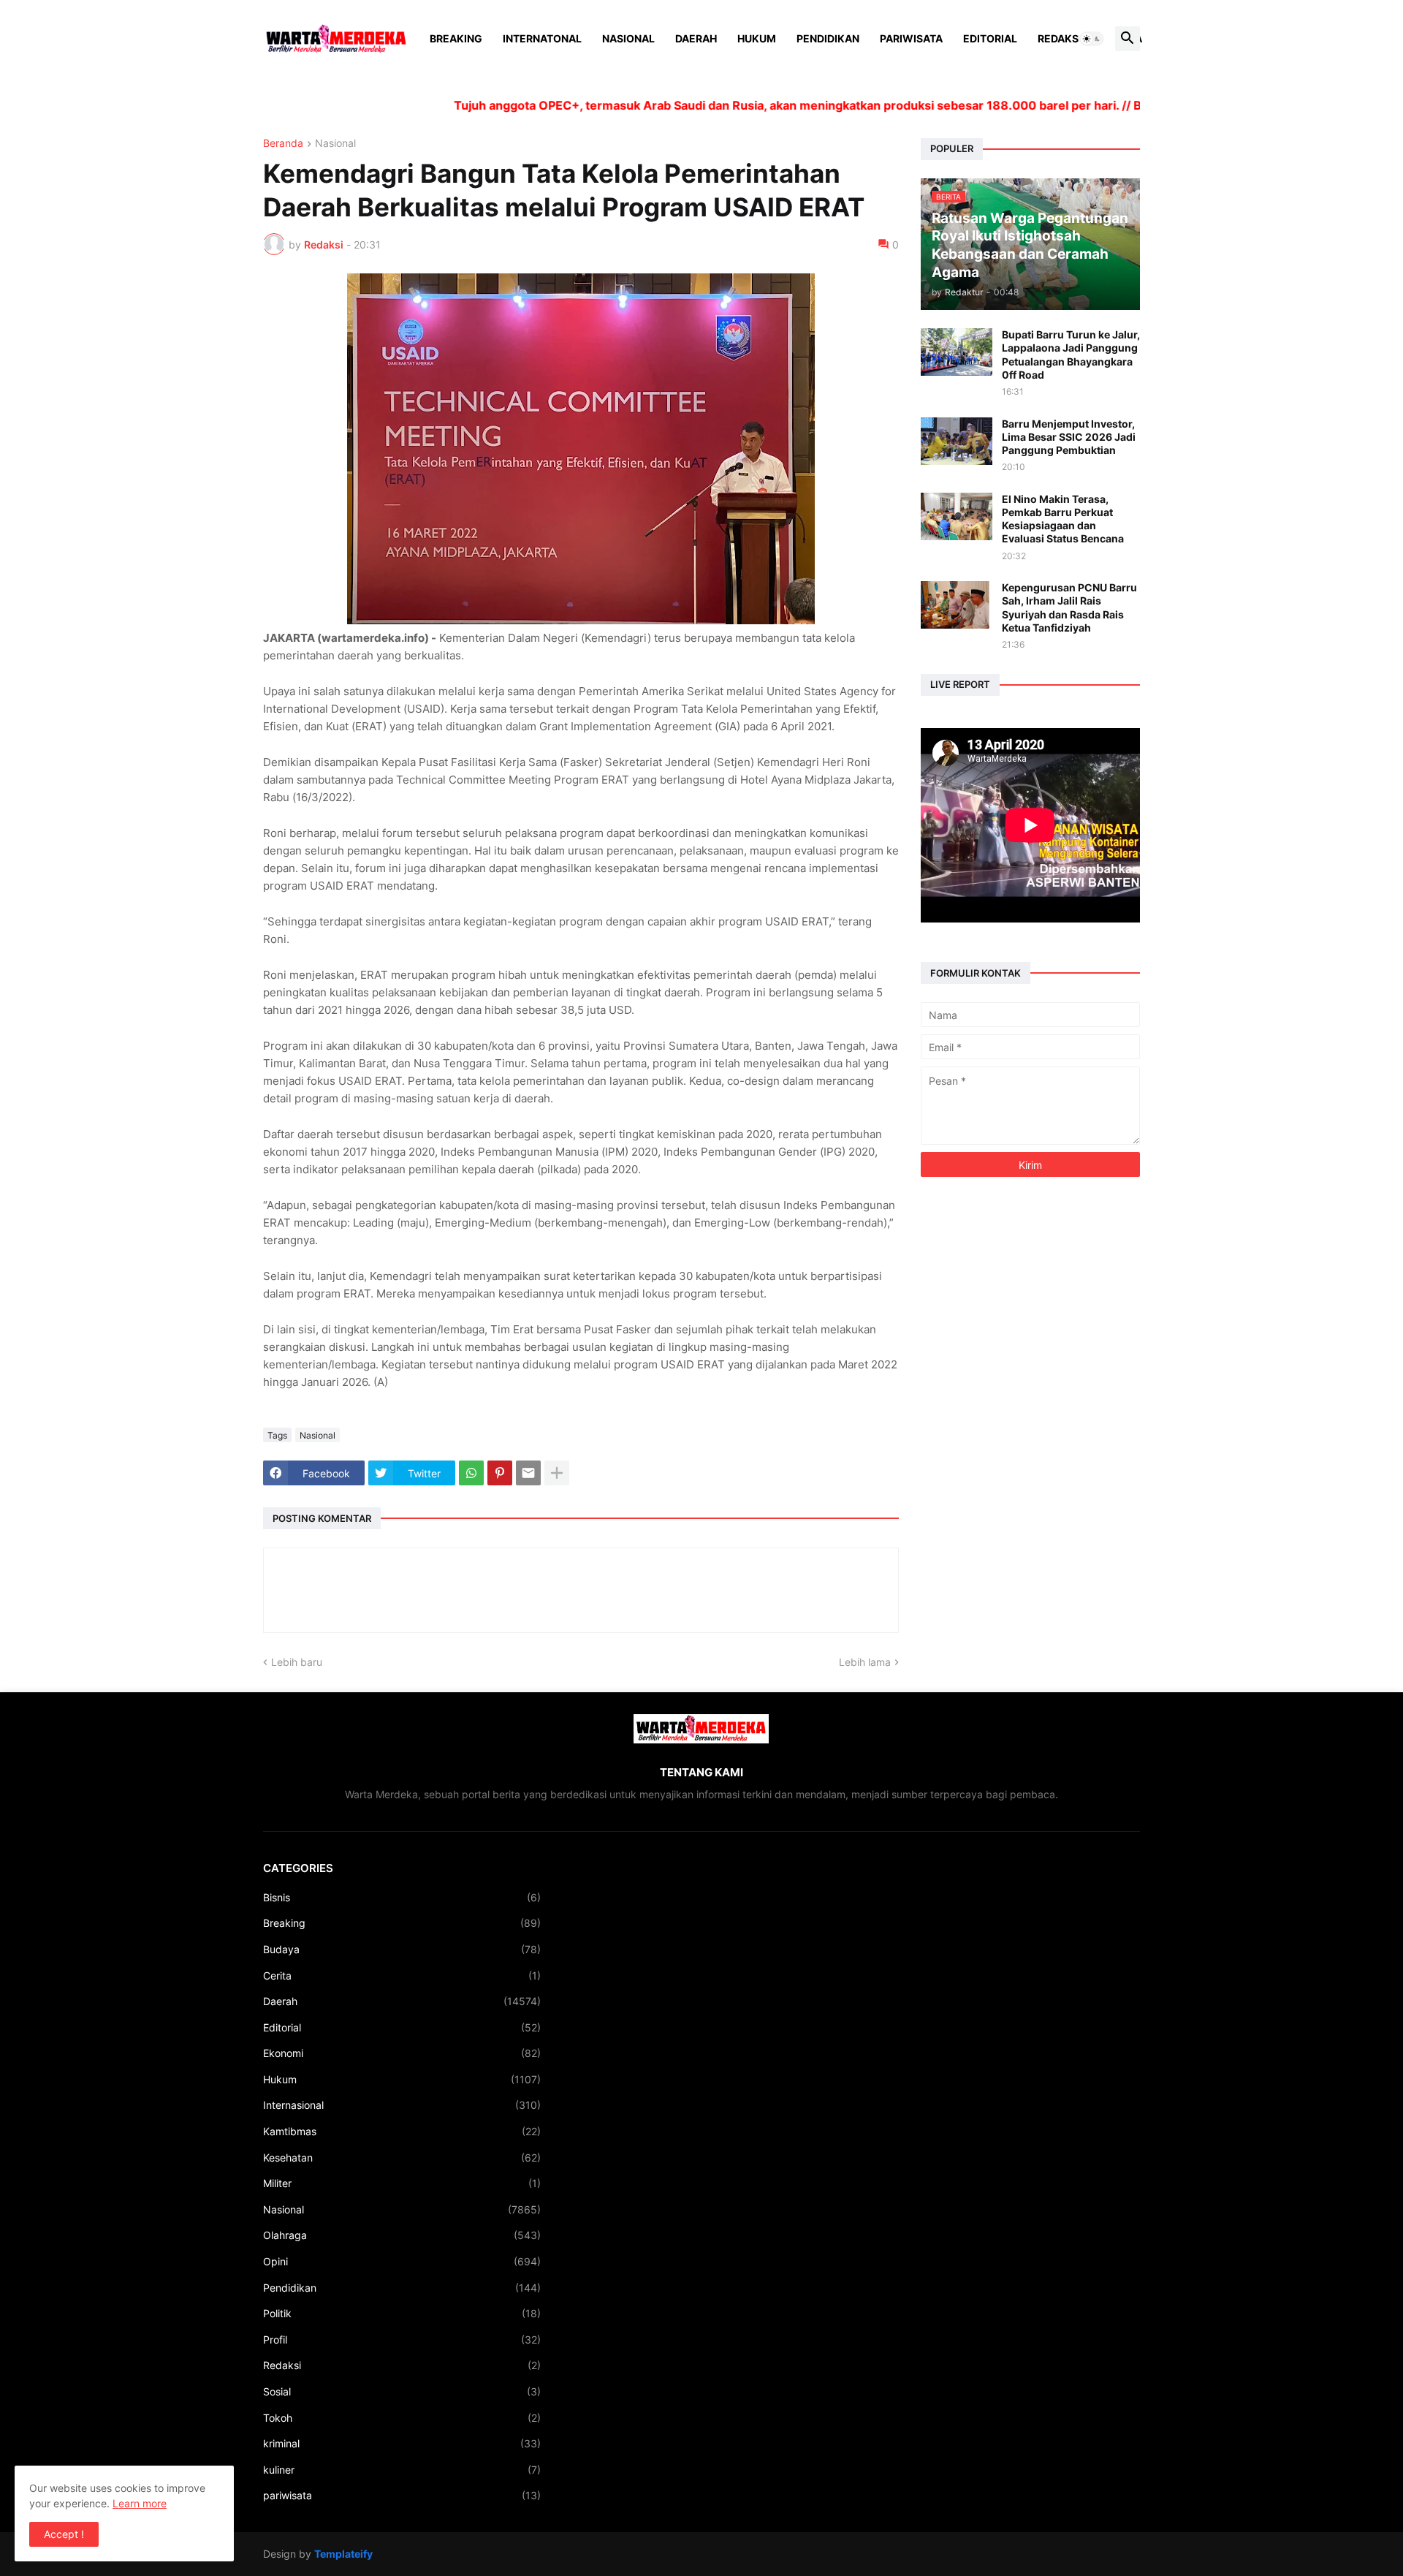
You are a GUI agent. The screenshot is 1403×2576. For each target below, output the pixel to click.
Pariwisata (911, 38)
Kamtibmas (402, 2131)
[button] (1092, 39)
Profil (402, 2340)
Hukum (757, 38)
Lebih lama (865, 1662)
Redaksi (1060, 38)
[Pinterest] (500, 1473)
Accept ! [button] (64, 2534)
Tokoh (402, 2418)
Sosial (402, 2391)
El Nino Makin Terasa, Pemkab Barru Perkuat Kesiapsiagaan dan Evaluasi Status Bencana (1063, 519)
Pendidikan (828, 38)
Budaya (402, 1949)
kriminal (402, 2443)
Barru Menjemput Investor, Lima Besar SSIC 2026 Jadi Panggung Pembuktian (1069, 437)
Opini (402, 2261)
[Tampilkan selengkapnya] (557, 1473)
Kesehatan (402, 2158)
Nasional (628, 38)
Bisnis (402, 1897)
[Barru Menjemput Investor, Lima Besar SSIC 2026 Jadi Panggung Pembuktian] (957, 441)
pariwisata (402, 2495)
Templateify (343, 2554)
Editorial (990, 38)
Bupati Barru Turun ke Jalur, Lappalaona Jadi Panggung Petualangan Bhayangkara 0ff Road (1071, 355)
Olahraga (402, 2235)
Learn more (140, 2503)
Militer (402, 2183)
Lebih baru (297, 1662)
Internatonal (542, 38)
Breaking (456, 38)
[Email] (528, 1473)
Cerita (402, 1975)
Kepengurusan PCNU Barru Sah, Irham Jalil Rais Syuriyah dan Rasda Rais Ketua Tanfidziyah (1069, 607)
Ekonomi (402, 2053)
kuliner (402, 2470)
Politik (402, 2313)
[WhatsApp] (471, 1473)
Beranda (283, 144)
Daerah (696, 38)
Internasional (402, 2105)
